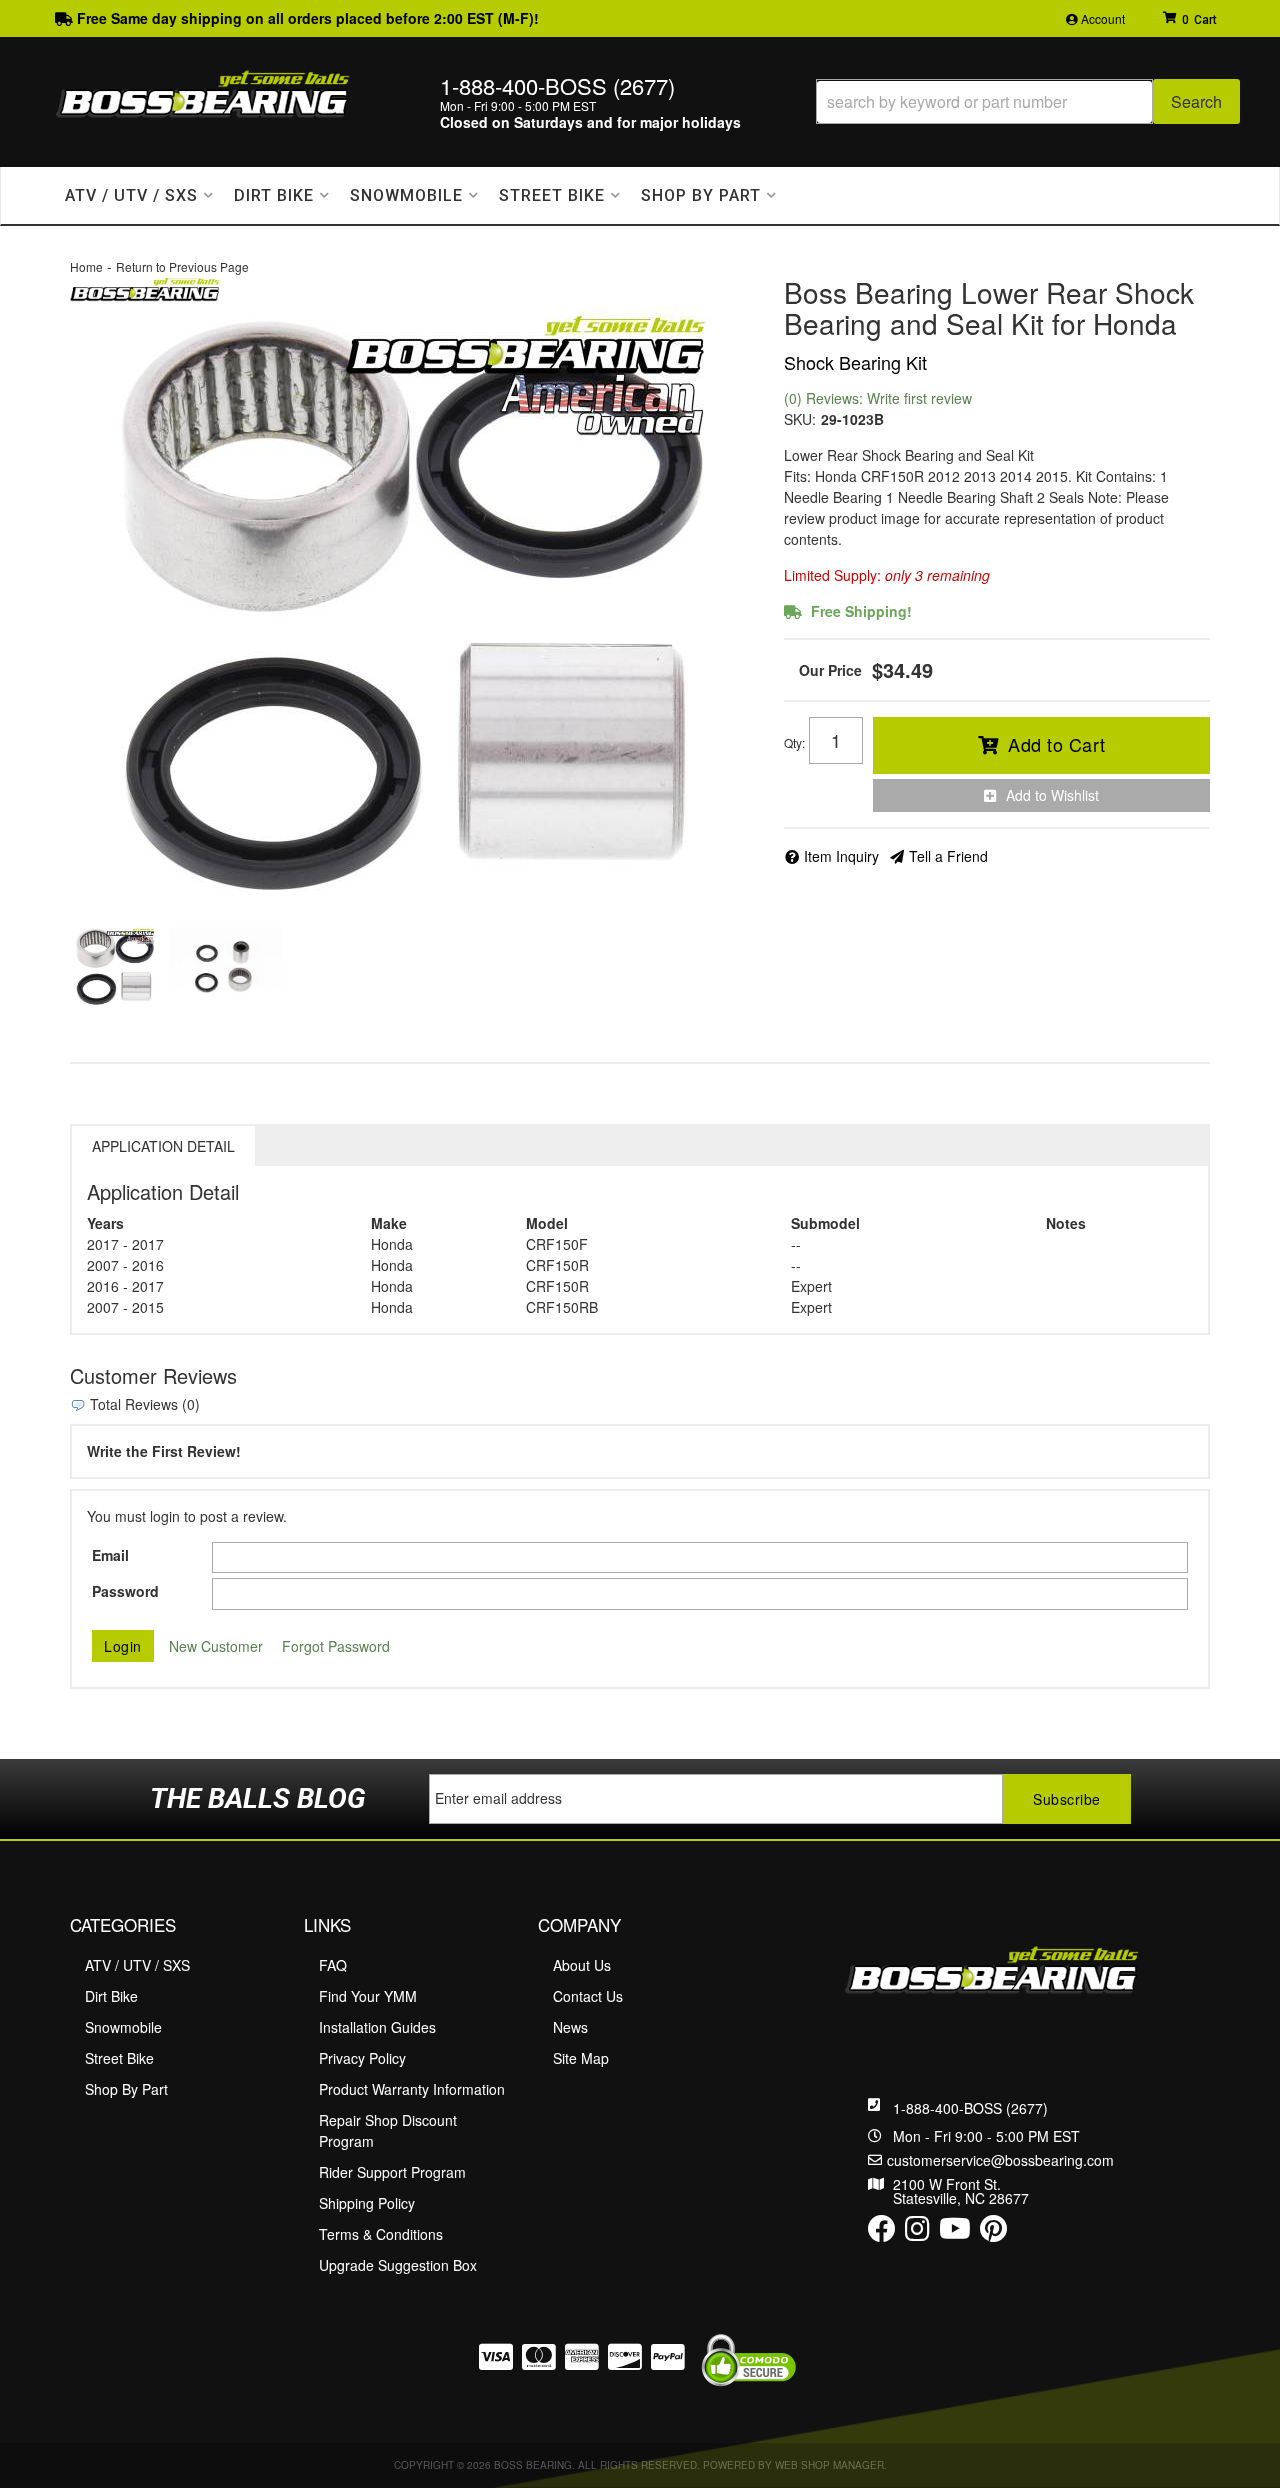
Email (110, 1555)
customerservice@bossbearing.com (1000, 2160)
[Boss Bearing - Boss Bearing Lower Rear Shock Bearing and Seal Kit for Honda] (145, 287)
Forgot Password (336, 1646)
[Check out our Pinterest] (993, 2233)
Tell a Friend (948, 856)
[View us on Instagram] (917, 2233)
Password (125, 1591)
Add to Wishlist (1052, 795)
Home (86, 266)
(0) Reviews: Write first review (878, 398)
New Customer (216, 1646)
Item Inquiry (841, 856)
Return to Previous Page (182, 266)
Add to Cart (1057, 744)
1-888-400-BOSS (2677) (970, 2108)
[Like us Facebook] (882, 2233)
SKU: (800, 419)
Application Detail (163, 1146)
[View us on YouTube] (955, 2233)
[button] (1028, 101)
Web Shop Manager (829, 2465)
